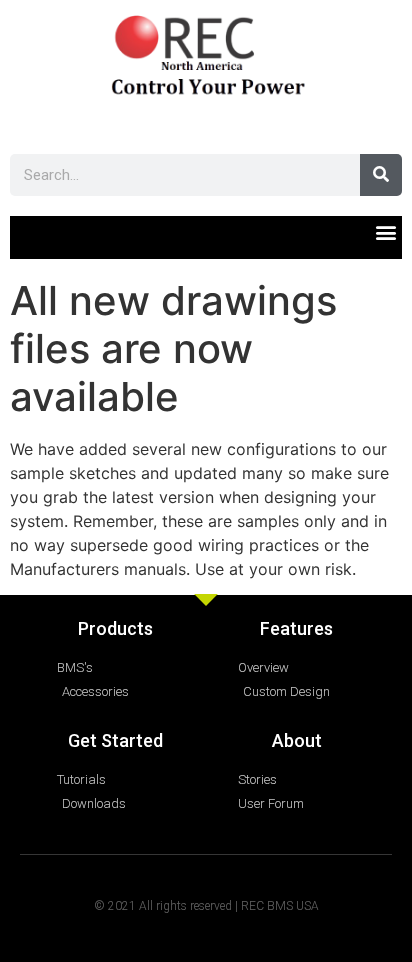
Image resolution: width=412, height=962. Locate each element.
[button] (385, 232)
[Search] (381, 175)
